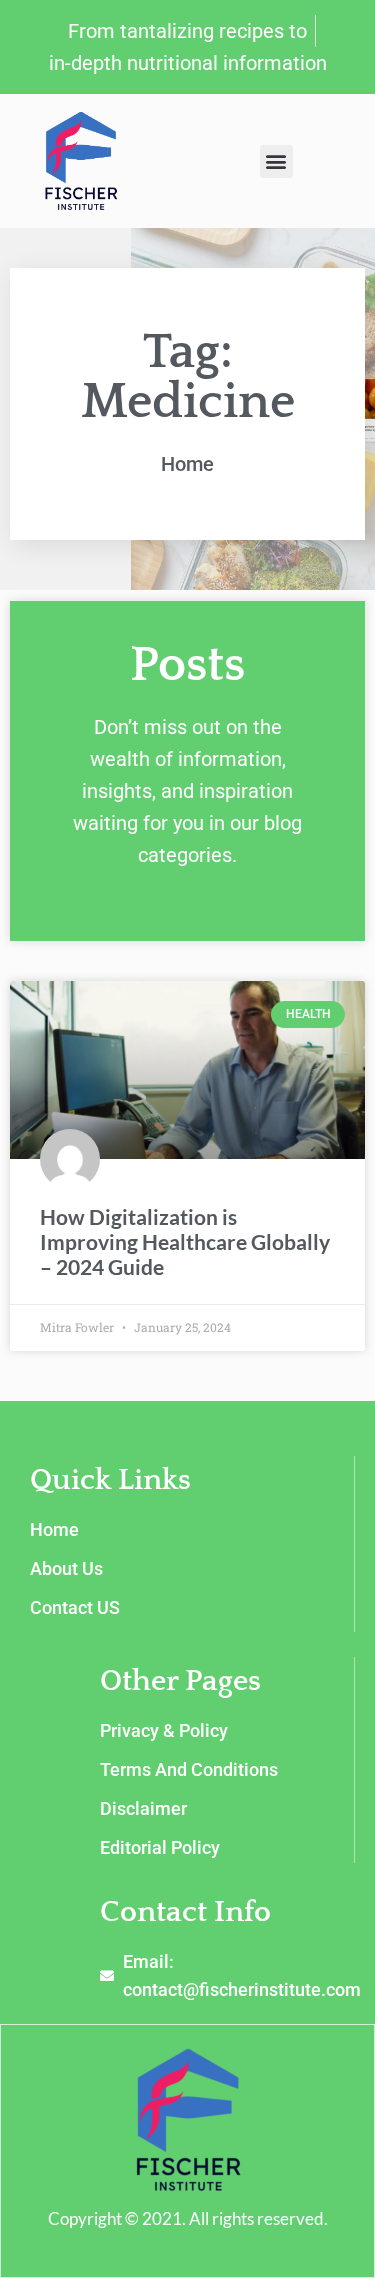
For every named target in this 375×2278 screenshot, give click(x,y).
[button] (276, 161)
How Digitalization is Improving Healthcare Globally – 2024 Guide (185, 1241)
